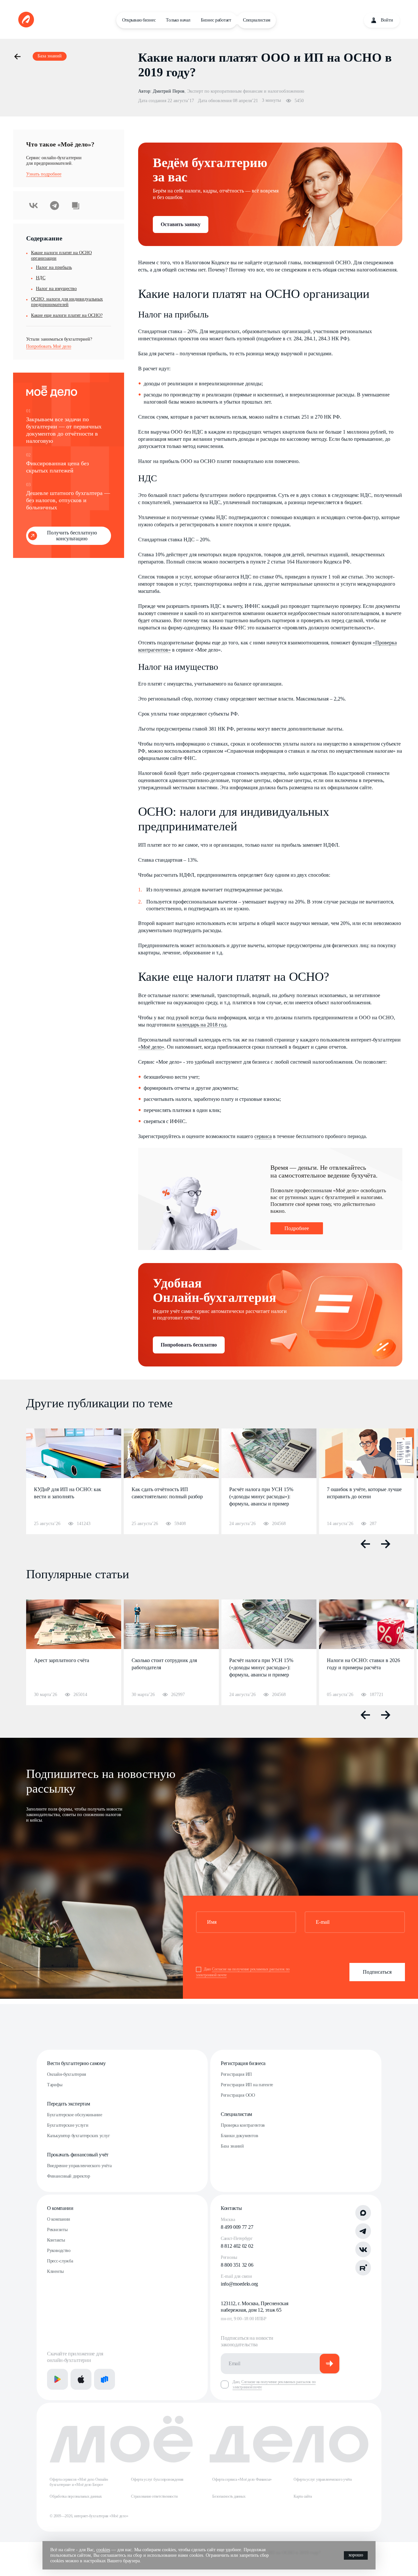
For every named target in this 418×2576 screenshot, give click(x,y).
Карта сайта (303, 2496)
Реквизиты (57, 2230)
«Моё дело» (151, 1047)
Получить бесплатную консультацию (72, 536)
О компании (60, 2208)
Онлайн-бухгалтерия (66, 2074)
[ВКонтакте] (363, 2249)
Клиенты (55, 2271)
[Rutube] (363, 2268)
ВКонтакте (34, 205)
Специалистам (257, 20)
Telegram (55, 205)
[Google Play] (57, 2379)
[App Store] (81, 2379)
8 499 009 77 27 (237, 2227)
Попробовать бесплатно (189, 1345)
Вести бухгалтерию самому (76, 2063)
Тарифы (55, 2085)
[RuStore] (104, 2379)
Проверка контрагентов (243, 2125)
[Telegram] (363, 2231)
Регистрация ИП (236, 2074)
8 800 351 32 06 (237, 2265)
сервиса (263, 1136)
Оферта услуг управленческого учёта (323, 2479)
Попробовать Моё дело (49, 346)
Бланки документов (239, 2136)
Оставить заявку (181, 224)
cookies (103, 2550)
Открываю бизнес (139, 20)
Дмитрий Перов (169, 91)
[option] (74, 1481)
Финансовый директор (69, 2176)
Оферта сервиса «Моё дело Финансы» (242, 2479)
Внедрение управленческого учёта (79, 2166)
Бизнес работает (216, 20)
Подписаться (377, 1972)
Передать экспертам (68, 2104)
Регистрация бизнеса (243, 2063)
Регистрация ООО (238, 2095)
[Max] (363, 2213)
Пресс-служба (60, 2261)
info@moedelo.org (239, 2284)
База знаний (232, 2146)
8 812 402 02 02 (237, 2246)
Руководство (59, 2251)
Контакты (56, 2240)
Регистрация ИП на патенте (247, 2085)
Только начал (178, 20)
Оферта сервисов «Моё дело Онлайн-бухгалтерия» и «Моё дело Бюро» (79, 2482)
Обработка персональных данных (76, 2496)
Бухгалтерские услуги (68, 2125)
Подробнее (297, 1228)
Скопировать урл (75, 205)
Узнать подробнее (44, 174)
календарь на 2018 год (201, 1025)
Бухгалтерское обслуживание (75, 2115)
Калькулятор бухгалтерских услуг (78, 2136)
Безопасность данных (229, 2496)
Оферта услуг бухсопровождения (157, 2479)
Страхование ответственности (154, 2496)
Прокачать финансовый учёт (78, 2155)
